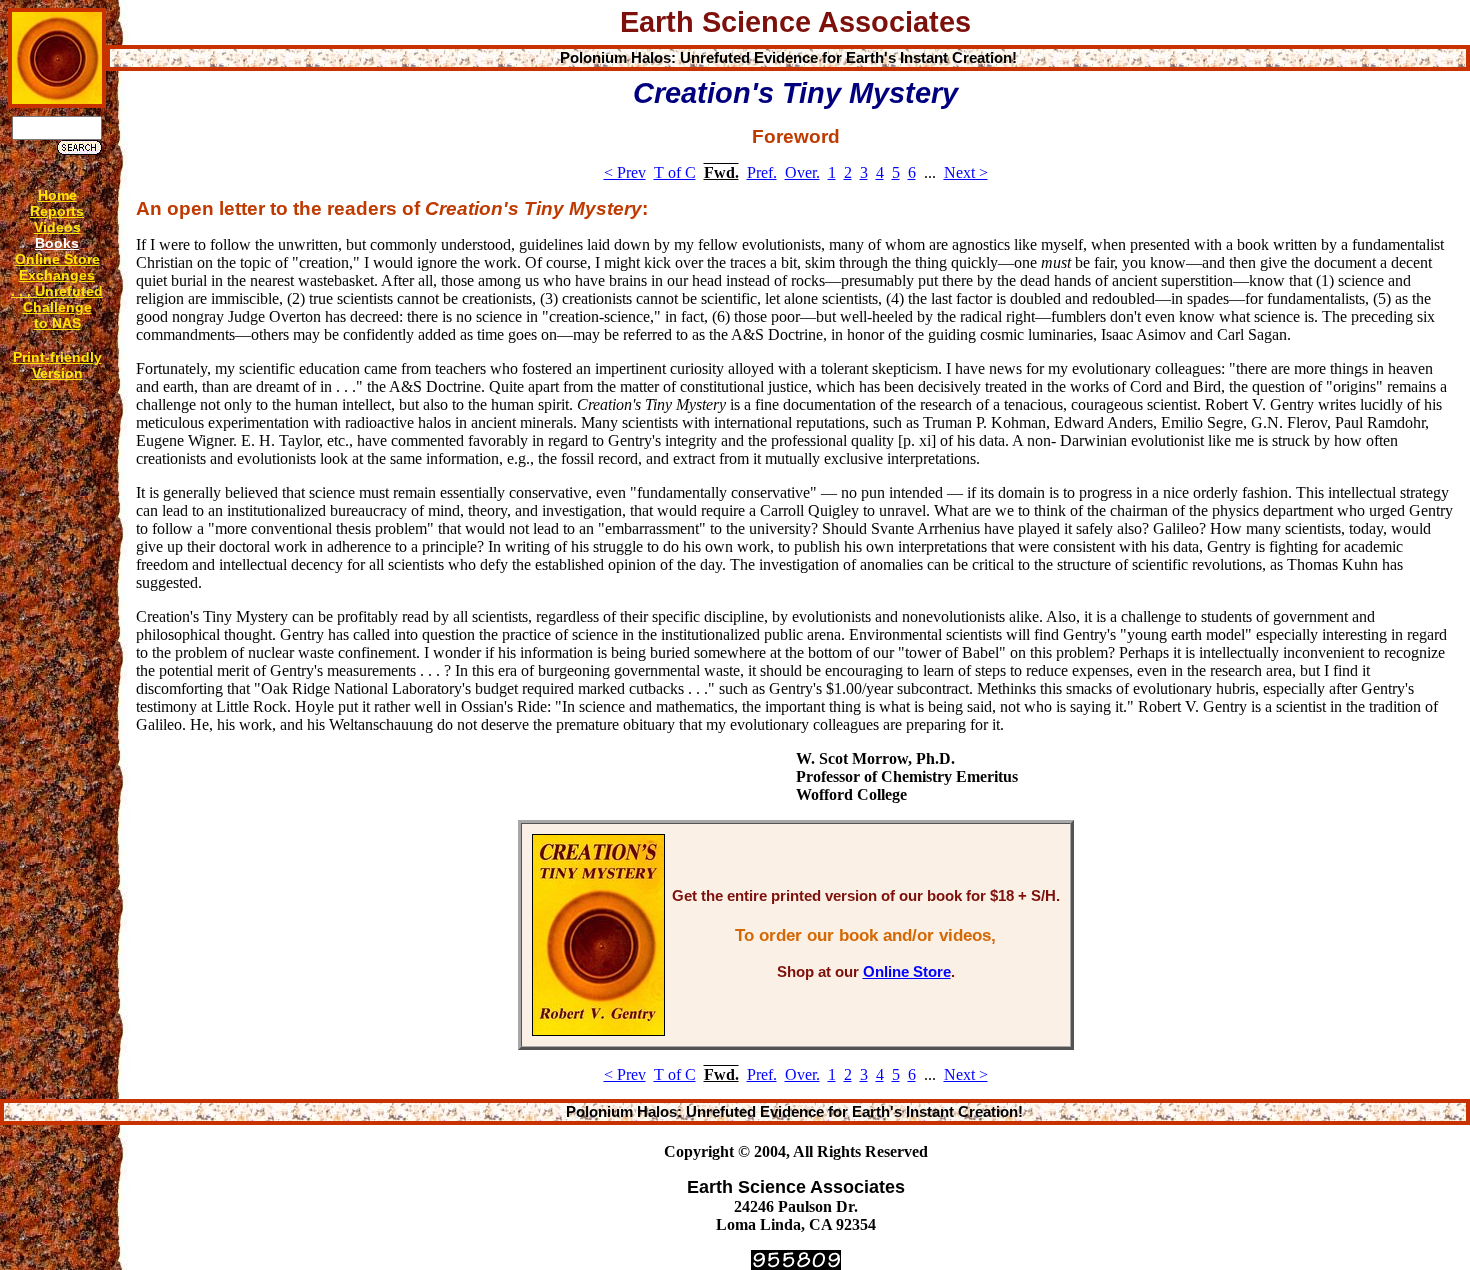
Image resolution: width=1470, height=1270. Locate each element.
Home (57, 195)
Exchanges (57, 275)
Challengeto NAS (57, 315)
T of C (675, 172)
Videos (57, 227)
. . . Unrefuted (57, 291)
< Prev (625, 172)
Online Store (57, 259)
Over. (802, 172)
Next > (966, 172)
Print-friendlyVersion (57, 365)
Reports (57, 211)
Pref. (762, 172)
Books (57, 243)
